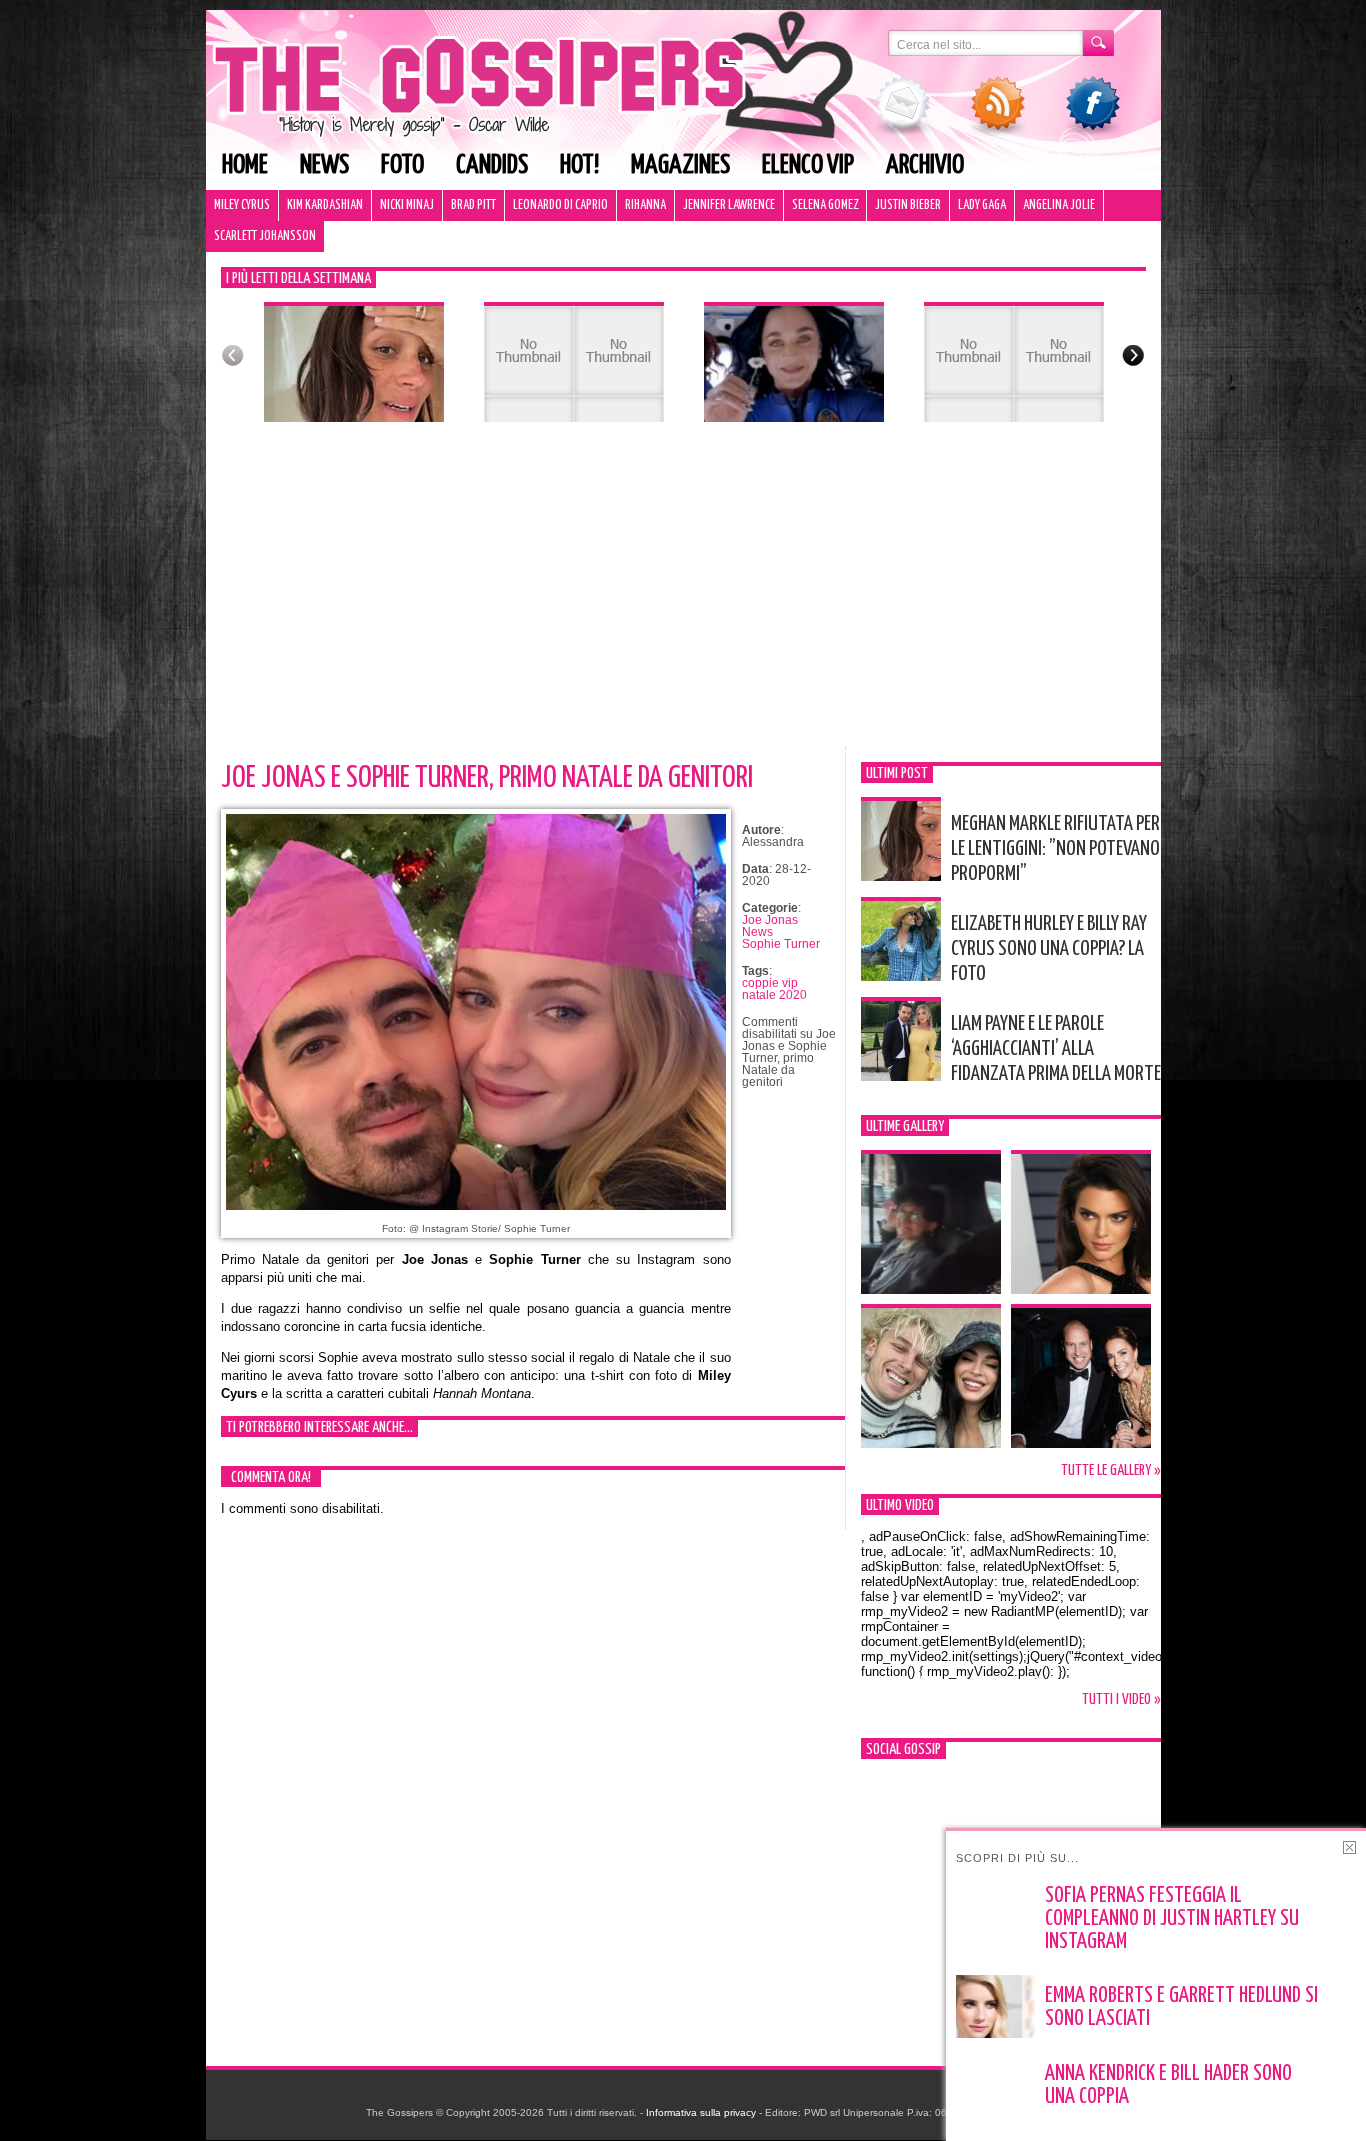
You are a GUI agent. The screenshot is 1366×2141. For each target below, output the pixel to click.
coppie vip (770, 983)
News (324, 165)
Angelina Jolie (1059, 205)
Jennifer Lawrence (729, 205)
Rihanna (645, 205)
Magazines (680, 165)
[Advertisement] (683, 597)
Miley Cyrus (242, 205)
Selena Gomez (825, 205)
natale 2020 (774, 995)
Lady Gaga (982, 205)
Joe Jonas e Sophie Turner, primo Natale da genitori (487, 778)
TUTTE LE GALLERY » (1111, 1470)
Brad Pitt (473, 205)
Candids (492, 165)
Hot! (579, 165)
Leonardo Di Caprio (560, 205)
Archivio (925, 165)
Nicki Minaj (407, 205)
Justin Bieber (908, 205)
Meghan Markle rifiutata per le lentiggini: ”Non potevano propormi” (1055, 849)
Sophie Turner (781, 944)
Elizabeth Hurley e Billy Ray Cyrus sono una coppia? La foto (1049, 949)
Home (245, 165)
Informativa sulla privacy (701, 2112)
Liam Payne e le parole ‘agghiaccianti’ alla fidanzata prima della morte (1056, 1049)
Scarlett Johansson (265, 236)
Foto (402, 165)
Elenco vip (808, 165)
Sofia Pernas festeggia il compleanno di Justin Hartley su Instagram (1172, 1919)
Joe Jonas (770, 920)
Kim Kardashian (325, 205)
